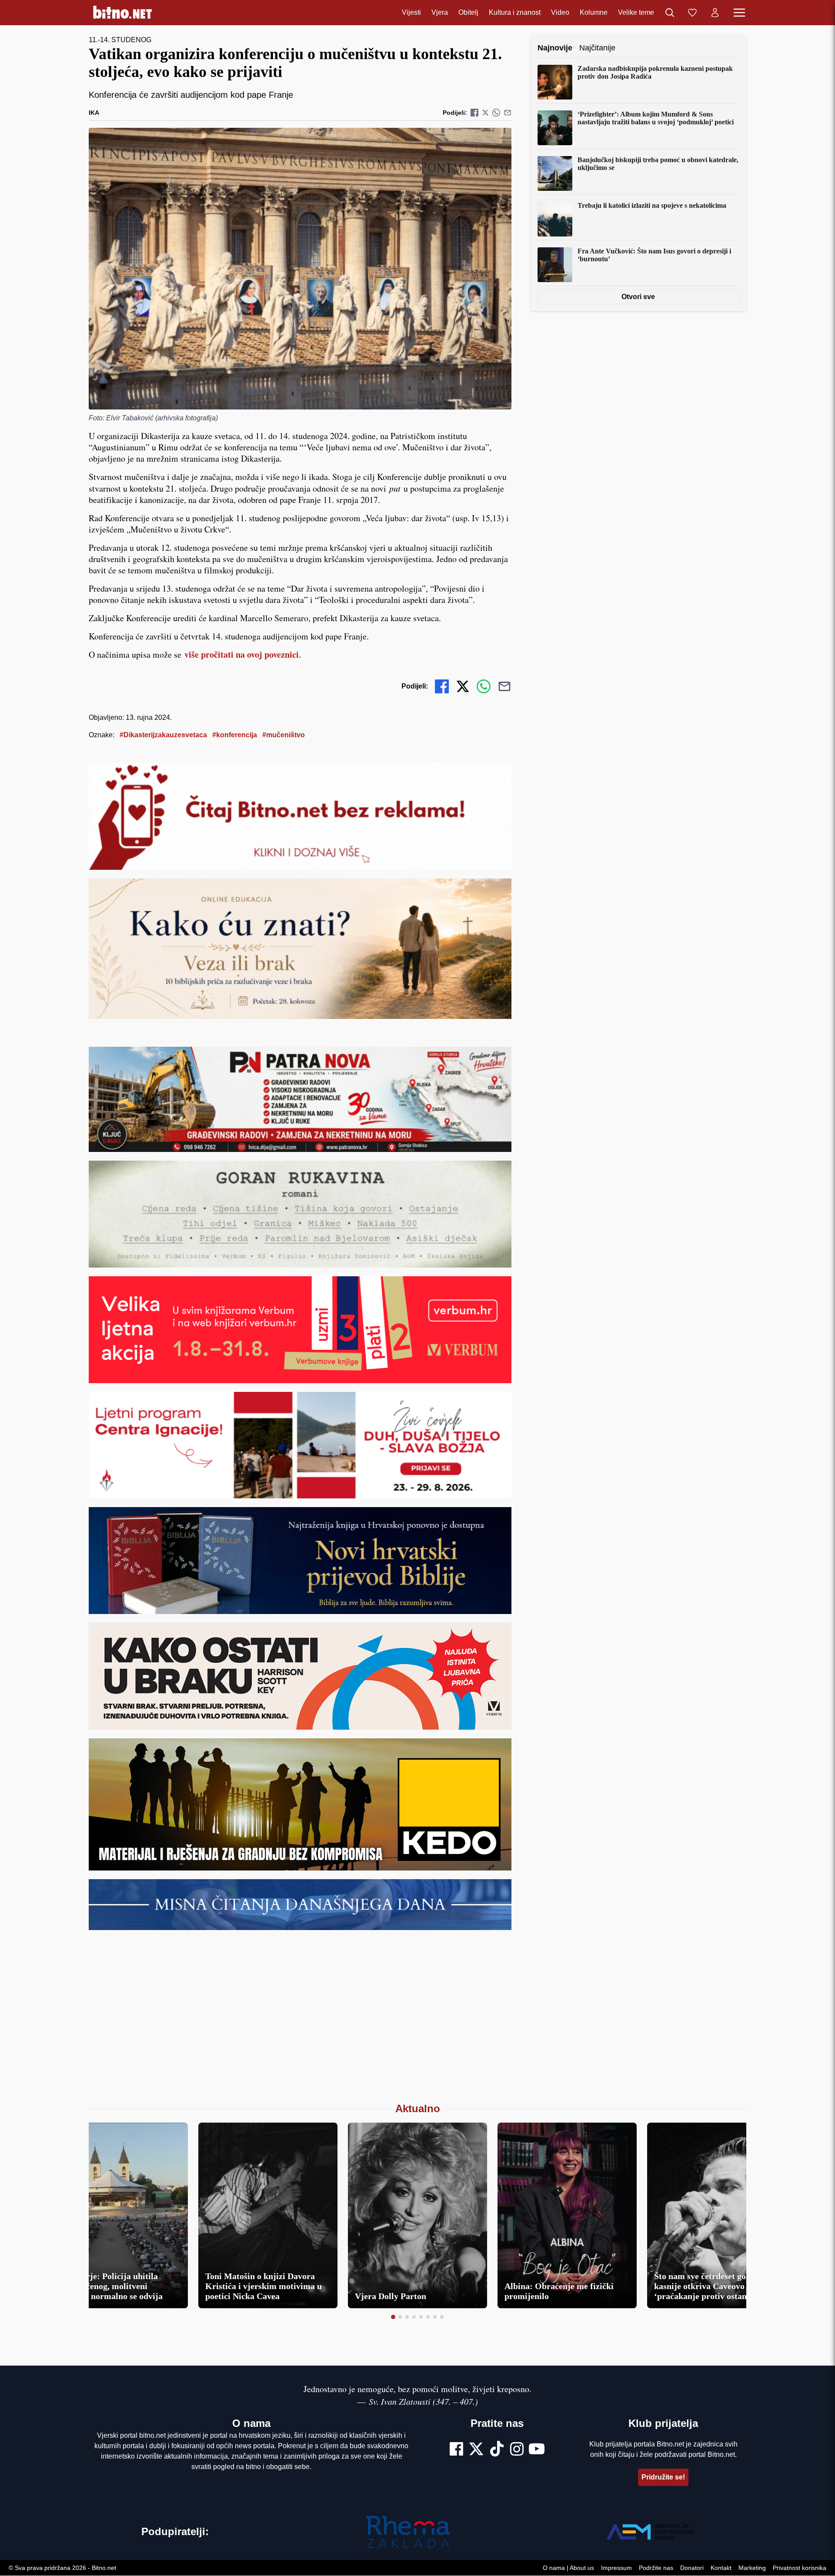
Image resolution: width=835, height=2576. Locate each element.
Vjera (440, 12)
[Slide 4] (414, 2317)
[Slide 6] (428, 2317)
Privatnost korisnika (800, 2568)
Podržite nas (656, 2568)
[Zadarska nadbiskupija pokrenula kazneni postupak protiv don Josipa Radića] (555, 82)
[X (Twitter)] (476, 2450)
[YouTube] (537, 2450)
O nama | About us (568, 2568)
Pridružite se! (663, 2477)
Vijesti (411, 12)
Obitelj (468, 12)
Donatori (692, 2568)
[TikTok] (497, 2450)
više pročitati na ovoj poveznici (242, 654)
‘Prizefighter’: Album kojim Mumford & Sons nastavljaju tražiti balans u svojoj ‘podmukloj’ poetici (656, 118)
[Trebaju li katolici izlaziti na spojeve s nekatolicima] (555, 219)
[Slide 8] (442, 2317)
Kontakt (721, 2568)
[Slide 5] (421, 2317)
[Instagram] (517, 2450)
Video (560, 12)
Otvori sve (639, 297)
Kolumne (594, 12)
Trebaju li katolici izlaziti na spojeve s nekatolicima (652, 205)
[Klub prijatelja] (692, 13)
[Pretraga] (670, 13)
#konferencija (235, 735)
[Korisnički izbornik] (715, 13)
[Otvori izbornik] (739, 13)
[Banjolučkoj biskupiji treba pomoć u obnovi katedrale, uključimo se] (555, 173)
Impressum (616, 2568)
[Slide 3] (407, 2317)
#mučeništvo (284, 735)
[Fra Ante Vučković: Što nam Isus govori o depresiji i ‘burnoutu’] (555, 265)
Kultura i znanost (515, 12)
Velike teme (636, 12)
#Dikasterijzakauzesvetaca (163, 735)
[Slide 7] (435, 2317)
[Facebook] (456, 2450)
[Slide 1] (393, 2317)
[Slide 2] (400, 2317)
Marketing (752, 2568)
